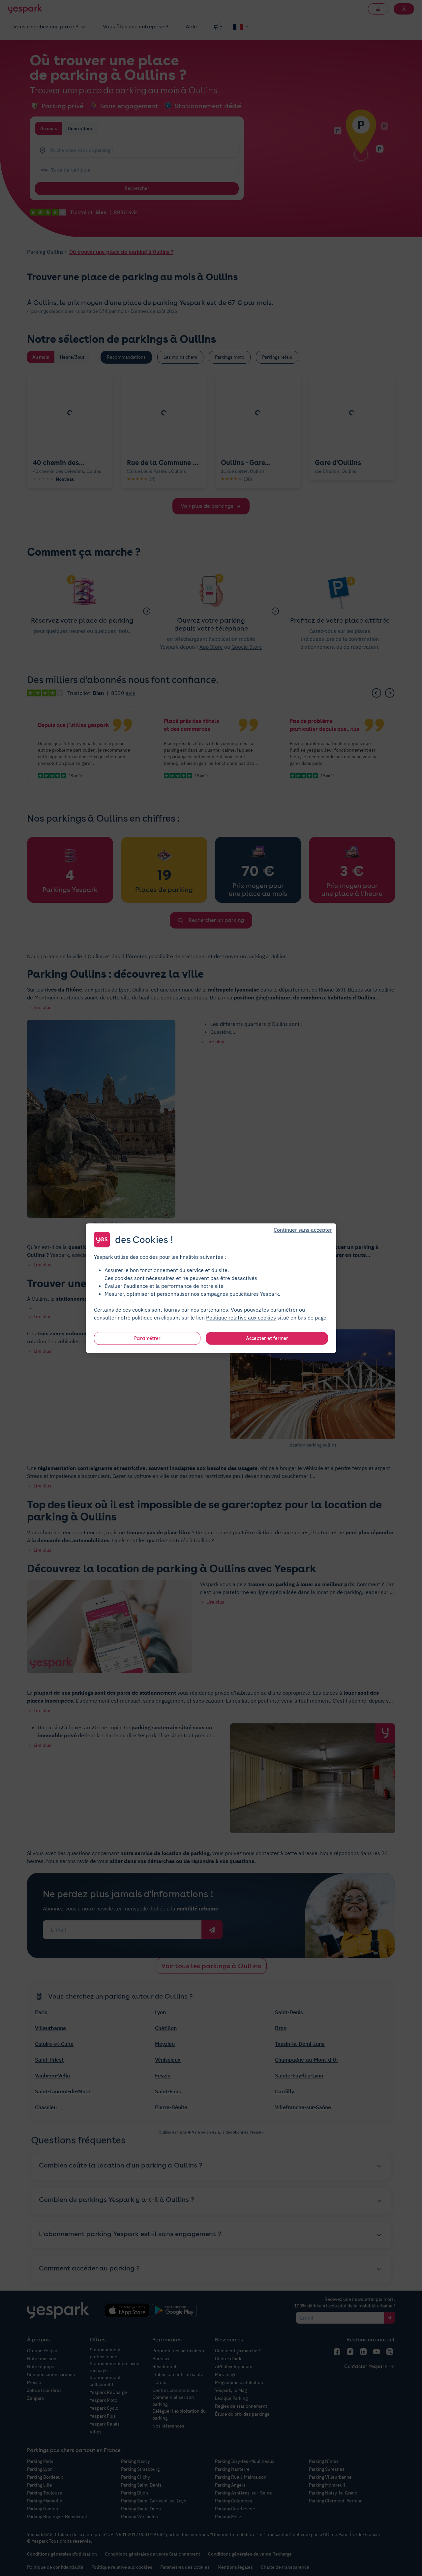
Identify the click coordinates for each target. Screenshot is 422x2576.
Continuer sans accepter (303, 1229)
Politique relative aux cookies (241, 1317)
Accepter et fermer (267, 1338)
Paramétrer (147, 1338)
